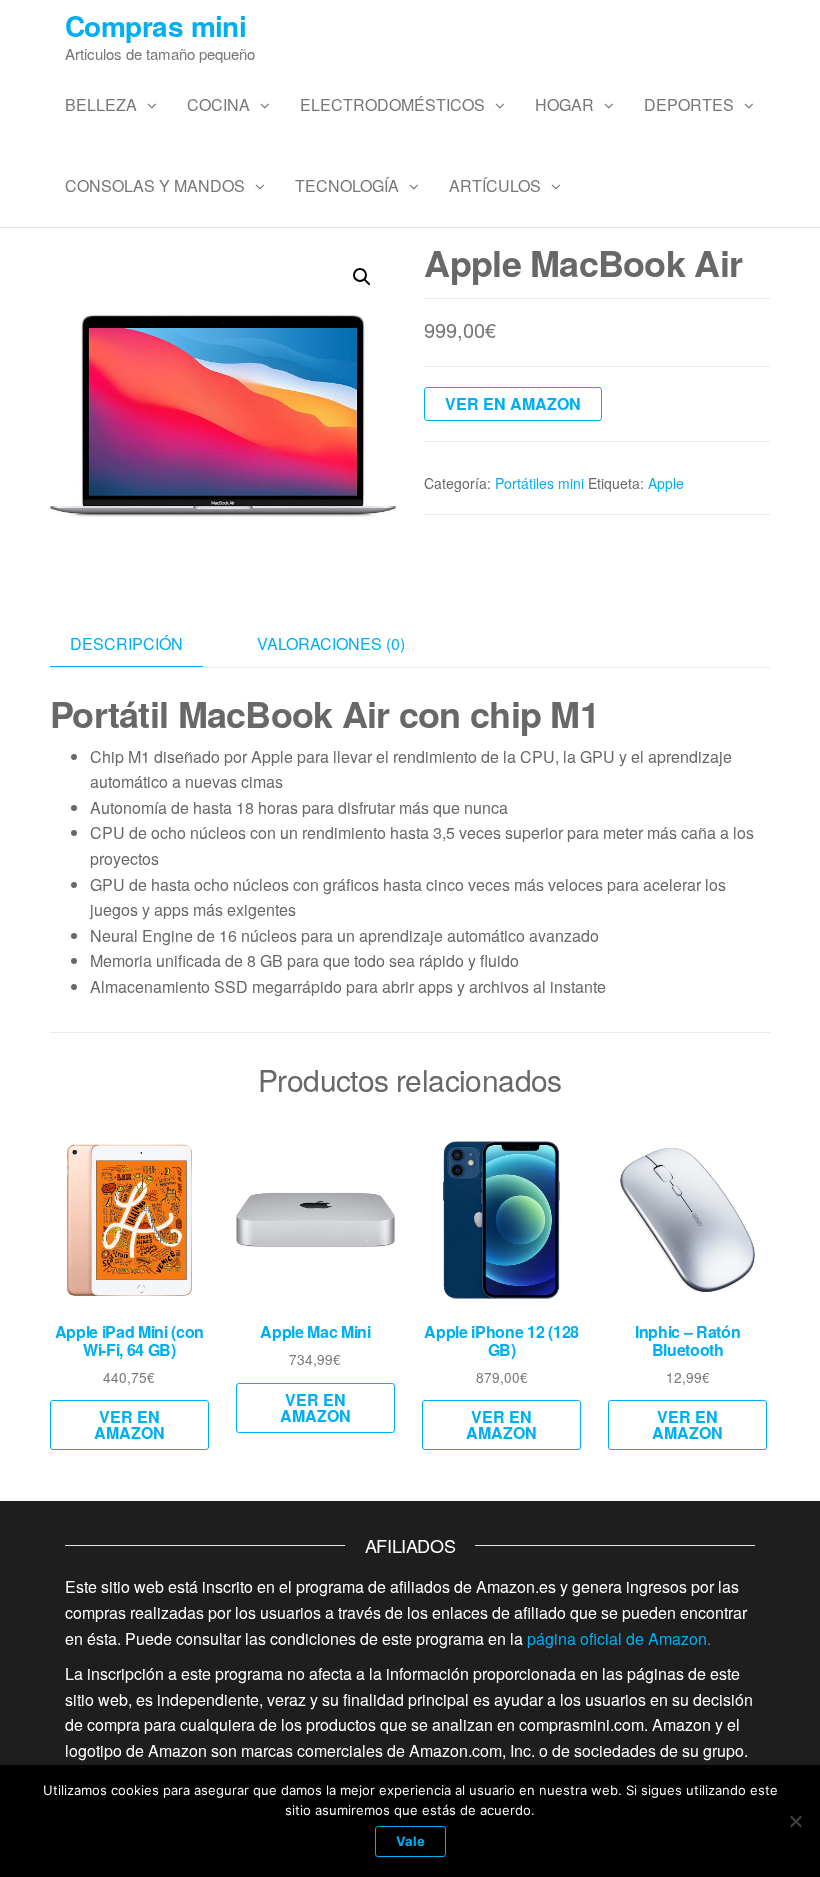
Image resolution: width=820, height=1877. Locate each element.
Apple (666, 483)
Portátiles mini (539, 483)
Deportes (689, 104)
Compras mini (155, 25)
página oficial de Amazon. (619, 1638)
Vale (410, 1841)
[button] (362, 277)
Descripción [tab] (126, 643)
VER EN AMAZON (513, 403)
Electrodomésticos (392, 104)
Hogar (564, 104)
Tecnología (347, 185)
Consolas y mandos (155, 185)
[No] (795, 1821)
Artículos (495, 185)
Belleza (101, 104)
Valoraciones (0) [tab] (331, 643)
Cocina (218, 104)
